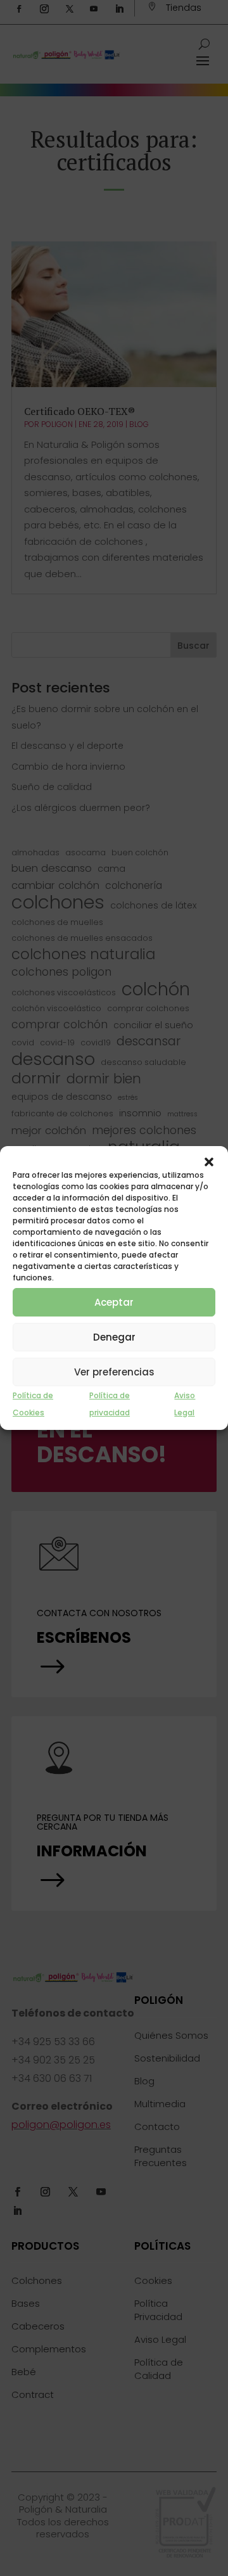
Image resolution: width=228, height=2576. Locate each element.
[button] (209, 1162)
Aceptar (114, 1302)
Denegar (114, 1337)
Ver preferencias (114, 1372)
